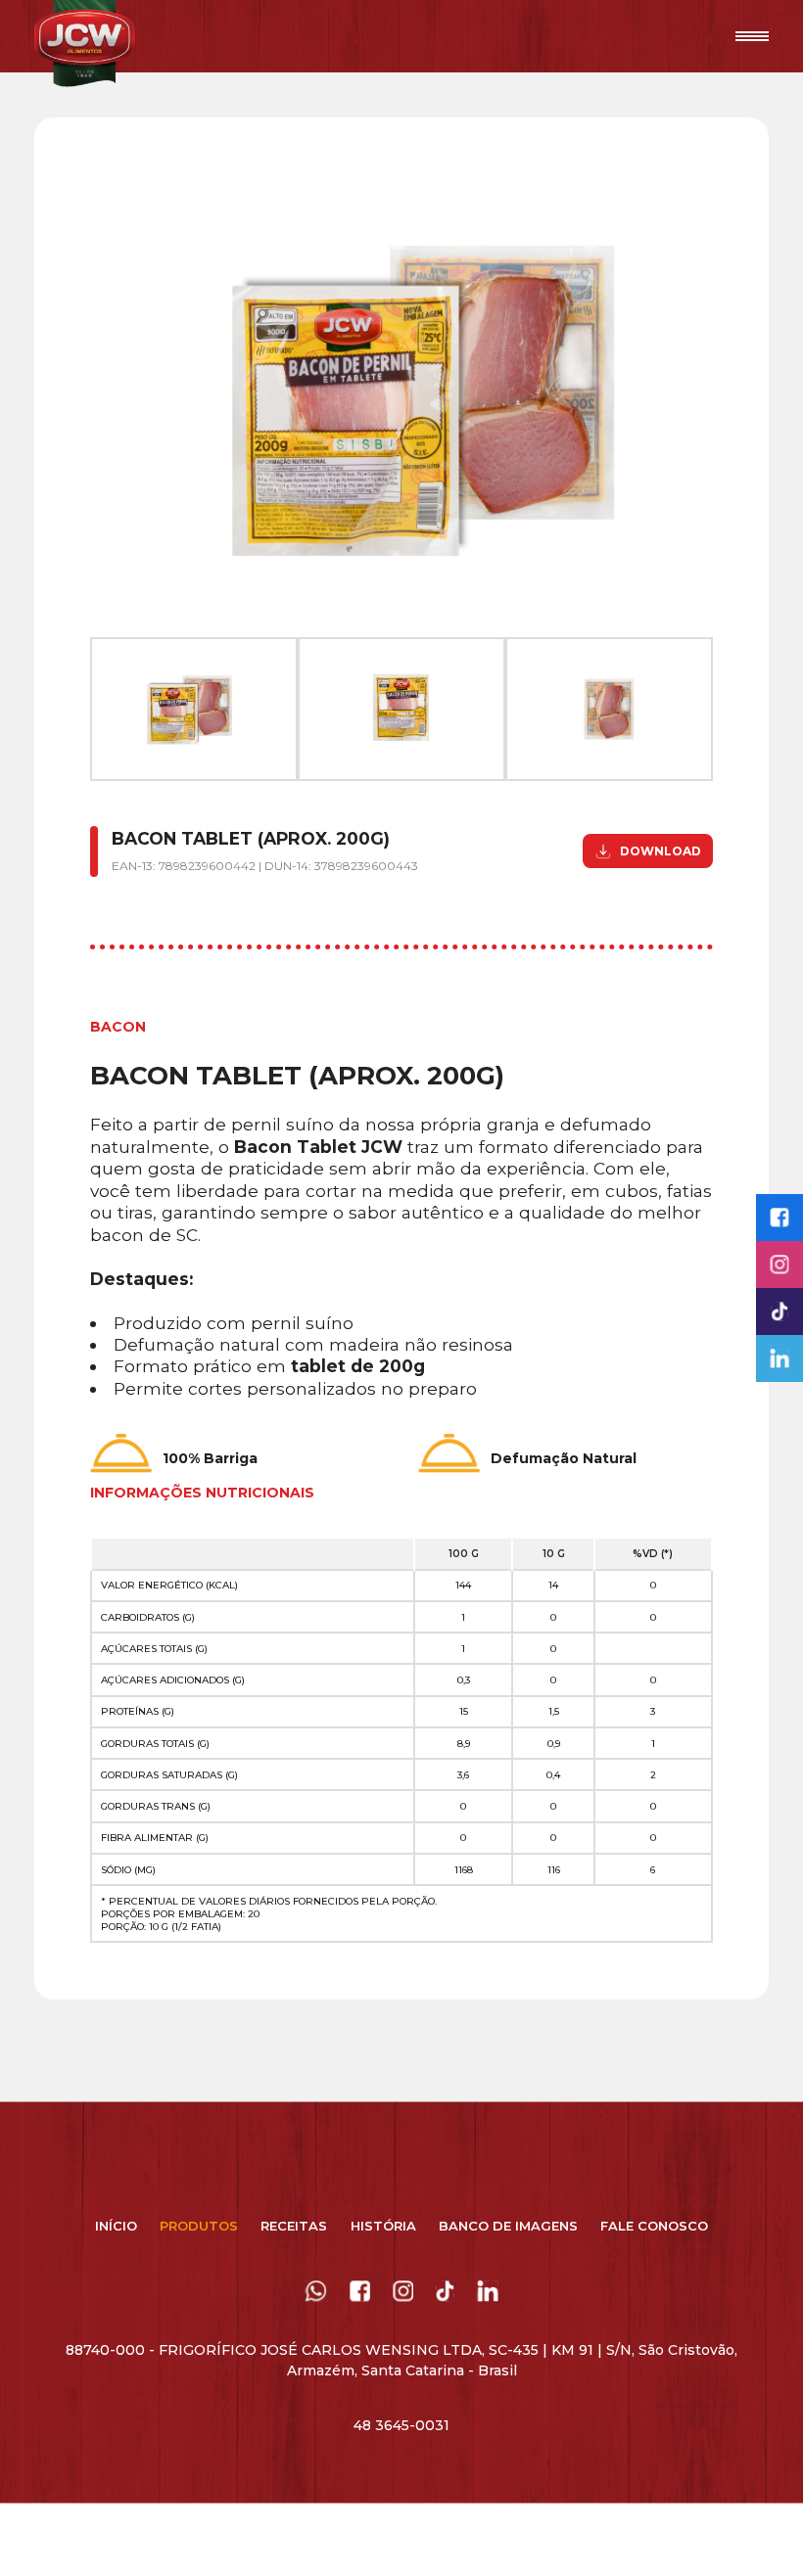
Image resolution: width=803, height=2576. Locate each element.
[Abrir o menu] (753, 36)
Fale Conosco (654, 2226)
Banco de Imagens (508, 2226)
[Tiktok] (779, 1311)
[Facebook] (779, 1218)
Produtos (199, 2226)
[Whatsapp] (316, 2296)
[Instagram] (779, 1265)
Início (116, 2226)
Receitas (294, 2226)
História (383, 2226)
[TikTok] (445, 2296)
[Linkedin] (779, 1358)
